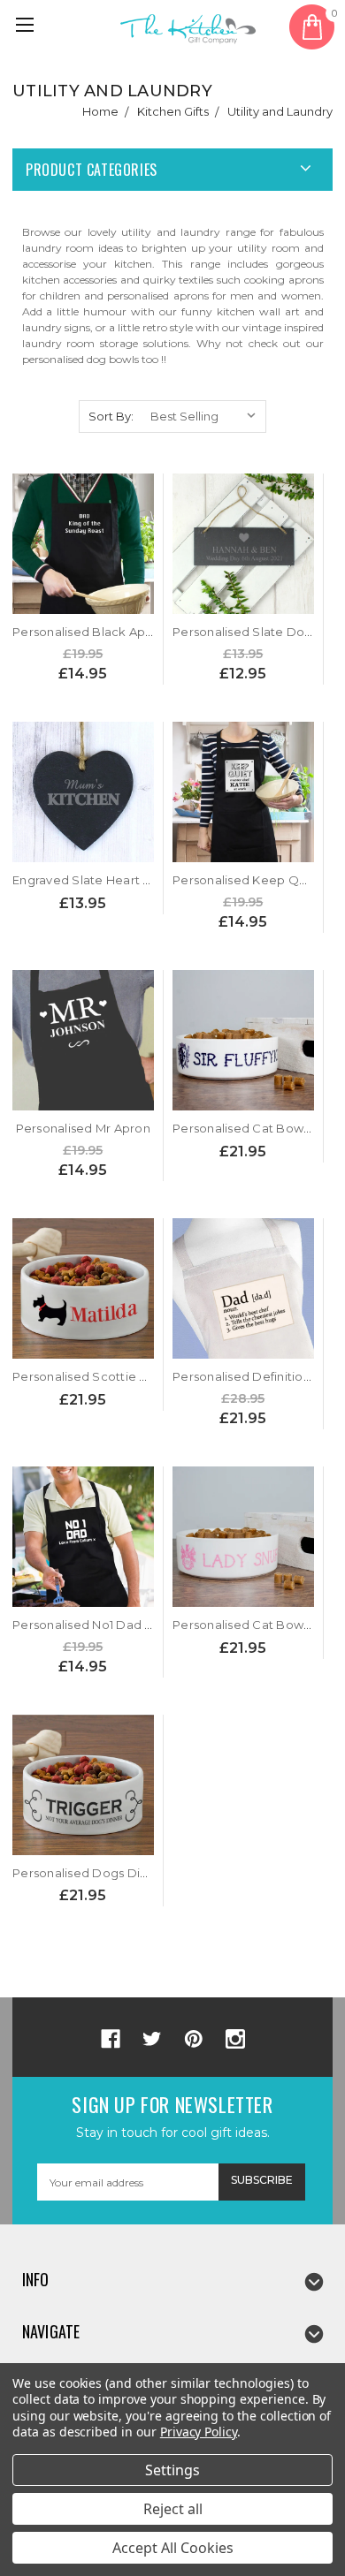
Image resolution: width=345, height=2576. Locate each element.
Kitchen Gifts (173, 111)
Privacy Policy (199, 2432)
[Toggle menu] (27, 27)
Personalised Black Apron (89, 632)
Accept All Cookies (173, 2548)
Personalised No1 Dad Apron (97, 1625)
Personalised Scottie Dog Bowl (105, 1376)
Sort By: (111, 416)
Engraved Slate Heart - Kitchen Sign (119, 880)
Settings (172, 2470)
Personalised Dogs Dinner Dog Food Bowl (138, 1873)
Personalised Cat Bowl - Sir (253, 1128)
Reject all (173, 2509)
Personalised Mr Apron (83, 1128)
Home (100, 111)
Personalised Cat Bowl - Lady (259, 1625)
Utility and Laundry (280, 111)
